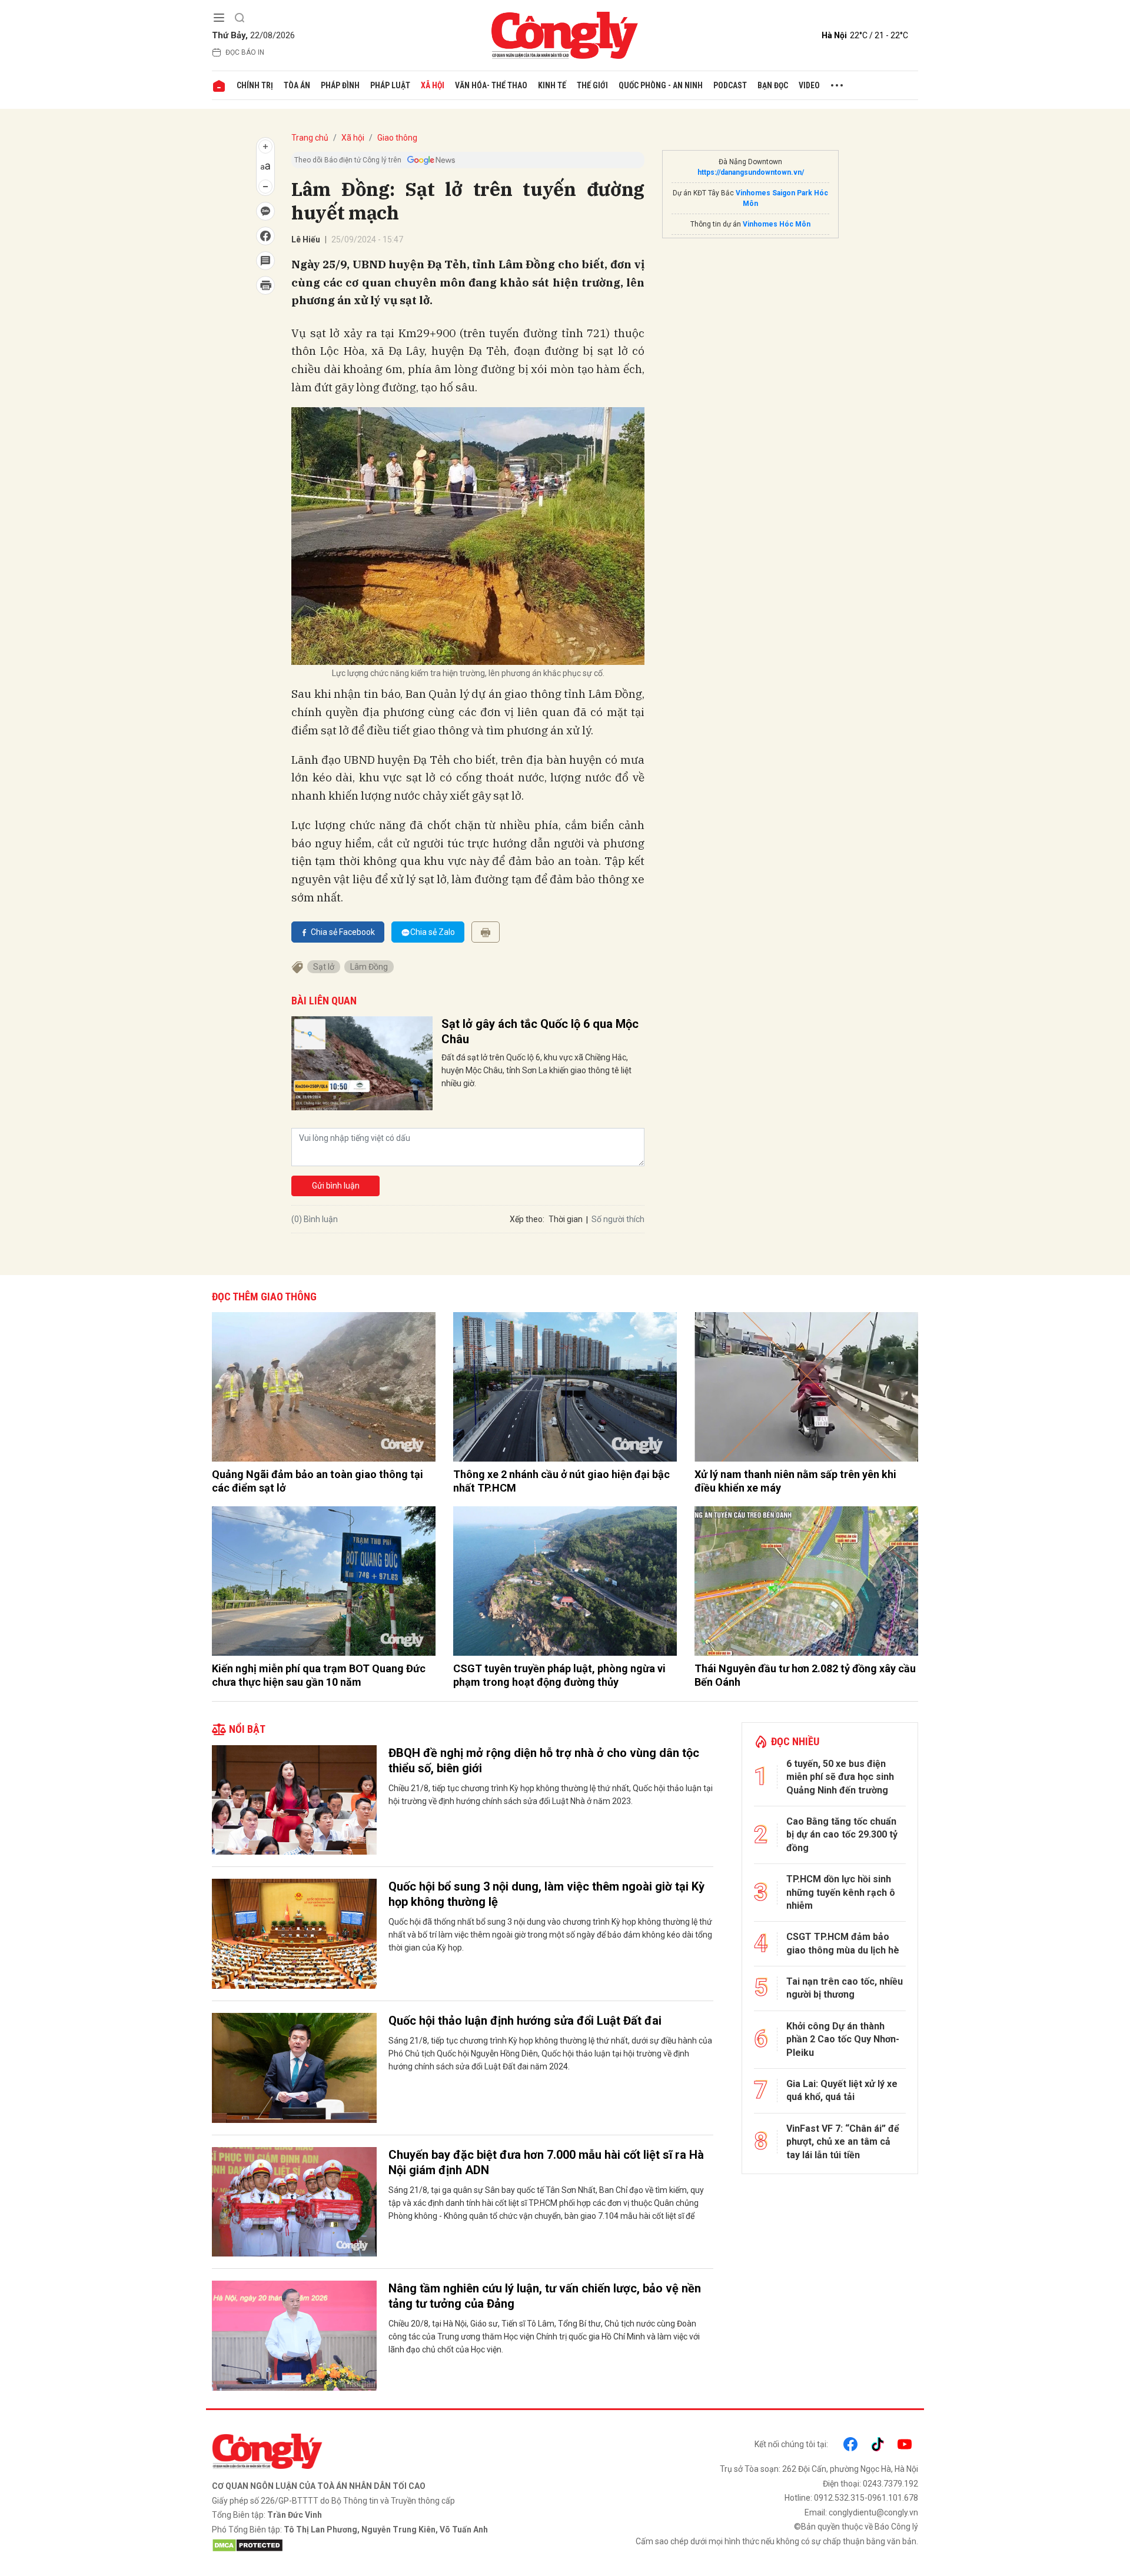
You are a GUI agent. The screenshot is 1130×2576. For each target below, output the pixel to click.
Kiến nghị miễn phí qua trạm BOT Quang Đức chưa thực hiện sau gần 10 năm (319, 1675)
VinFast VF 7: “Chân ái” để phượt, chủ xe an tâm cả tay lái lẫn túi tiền (843, 2142)
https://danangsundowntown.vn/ (751, 172)
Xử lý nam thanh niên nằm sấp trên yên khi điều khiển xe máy (795, 1481)
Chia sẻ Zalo (433, 932)
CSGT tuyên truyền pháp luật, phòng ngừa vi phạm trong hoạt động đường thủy (559, 1675)
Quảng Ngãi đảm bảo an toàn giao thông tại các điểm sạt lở (318, 1481)
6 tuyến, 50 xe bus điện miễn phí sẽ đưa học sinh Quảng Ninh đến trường (840, 1777)
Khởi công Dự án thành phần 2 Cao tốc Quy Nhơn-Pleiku (843, 2039)
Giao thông (397, 138)
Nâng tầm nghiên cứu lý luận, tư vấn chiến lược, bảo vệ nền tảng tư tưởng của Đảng (545, 2296)
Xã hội (433, 85)
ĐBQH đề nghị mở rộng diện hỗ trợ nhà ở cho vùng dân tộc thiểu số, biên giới (544, 1760)
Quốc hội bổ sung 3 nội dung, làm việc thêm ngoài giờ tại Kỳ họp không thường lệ (546, 1894)
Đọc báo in (245, 52)
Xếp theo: (527, 1219)
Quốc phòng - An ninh (661, 85)
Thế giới (592, 85)
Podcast (730, 85)
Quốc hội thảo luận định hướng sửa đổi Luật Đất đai (525, 2021)
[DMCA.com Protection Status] (385, 2545)
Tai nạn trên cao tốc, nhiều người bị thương (845, 1988)
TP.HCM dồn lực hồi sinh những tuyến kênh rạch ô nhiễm (841, 1892)
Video (809, 85)
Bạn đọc (773, 85)
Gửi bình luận (336, 1186)
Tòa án (297, 85)
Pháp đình (340, 85)
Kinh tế (552, 85)
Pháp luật (390, 85)
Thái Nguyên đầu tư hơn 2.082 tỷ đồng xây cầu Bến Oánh (805, 1675)
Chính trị (255, 85)
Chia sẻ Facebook (343, 932)
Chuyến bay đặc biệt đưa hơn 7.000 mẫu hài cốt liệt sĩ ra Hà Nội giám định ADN (546, 2162)
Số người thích (618, 1219)
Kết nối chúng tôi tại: (791, 2444)
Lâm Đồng (369, 967)
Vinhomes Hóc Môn (777, 224)
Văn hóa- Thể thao (491, 85)
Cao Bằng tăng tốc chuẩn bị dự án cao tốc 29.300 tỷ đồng (842, 1835)
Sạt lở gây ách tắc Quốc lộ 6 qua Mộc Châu (540, 1031)
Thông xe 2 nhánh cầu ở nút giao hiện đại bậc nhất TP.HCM (561, 1481)
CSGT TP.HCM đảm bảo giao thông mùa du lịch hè (843, 1943)
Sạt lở (324, 967)
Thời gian (566, 1219)
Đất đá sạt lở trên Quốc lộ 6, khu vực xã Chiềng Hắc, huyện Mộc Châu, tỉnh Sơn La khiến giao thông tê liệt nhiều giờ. (536, 1070)
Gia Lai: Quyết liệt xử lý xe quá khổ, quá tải (842, 2090)
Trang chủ (310, 138)
